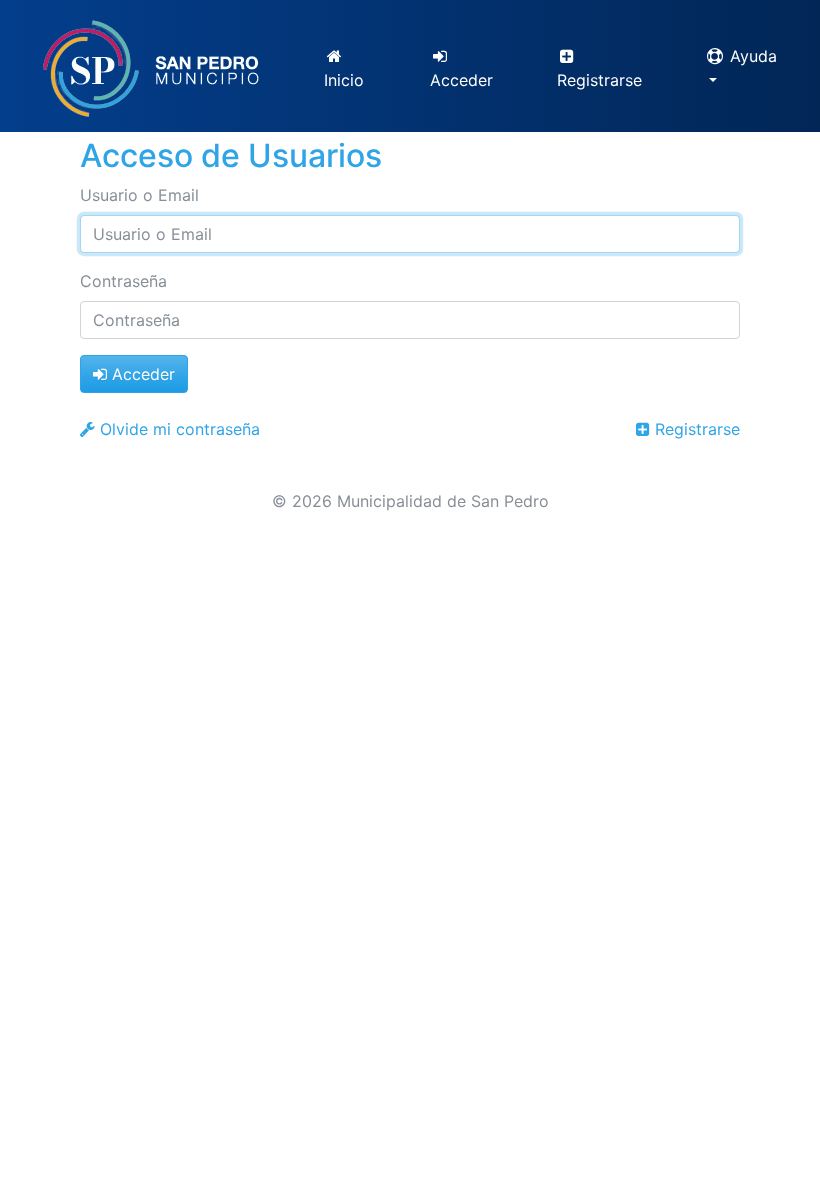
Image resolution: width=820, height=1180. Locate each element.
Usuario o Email (139, 195)
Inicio (344, 80)
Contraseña (123, 281)
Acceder (461, 80)
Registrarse (599, 80)
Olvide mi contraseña (177, 429)
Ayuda (751, 56)
